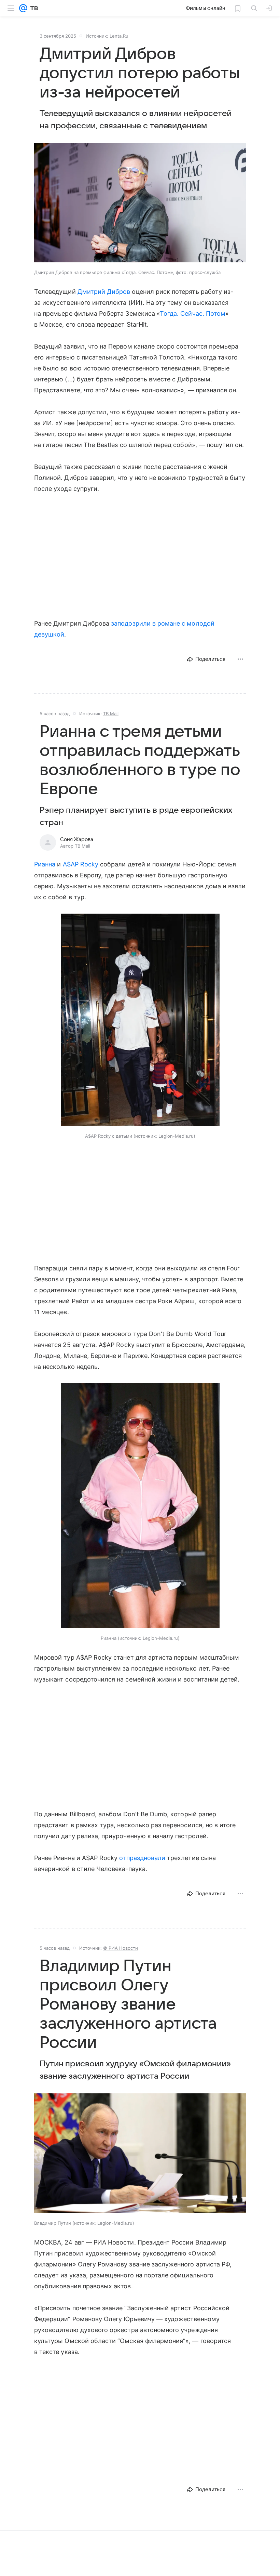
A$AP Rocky (81, 864)
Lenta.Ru (119, 36)
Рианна (45, 864)
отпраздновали (142, 1858)
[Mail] (23, 8)
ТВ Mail (111, 714)
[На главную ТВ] (33, 8)
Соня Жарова (77, 839)
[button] (140, 203)
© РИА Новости (121, 1948)
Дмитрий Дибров (104, 292)
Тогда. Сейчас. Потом (193, 313)
